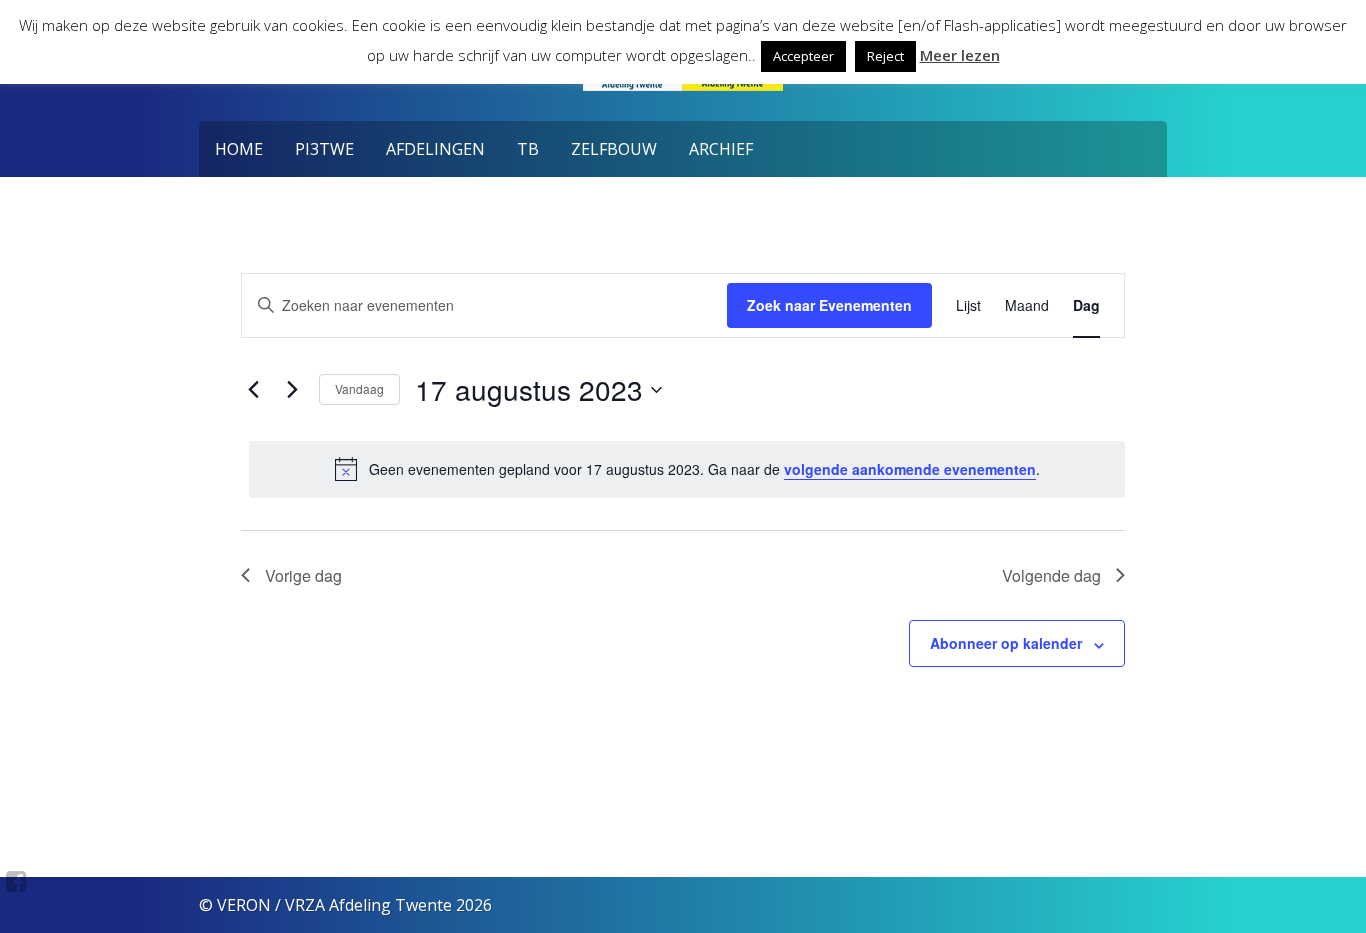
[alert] (687, 469)
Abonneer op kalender (1006, 643)
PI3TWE (324, 149)
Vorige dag (303, 575)
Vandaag (359, 388)
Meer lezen (960, 55)
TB (528, 149)
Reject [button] (885, 56)
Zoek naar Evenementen (829, 305)
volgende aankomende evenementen (910, 469)
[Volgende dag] (292, 390)
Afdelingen (435, 149)
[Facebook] (16, 881)
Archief (721, 149)
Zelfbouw (614, 149)
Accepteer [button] (803, 56)
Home (239, 149)
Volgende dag (1051, 575)
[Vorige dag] (253, 390)
